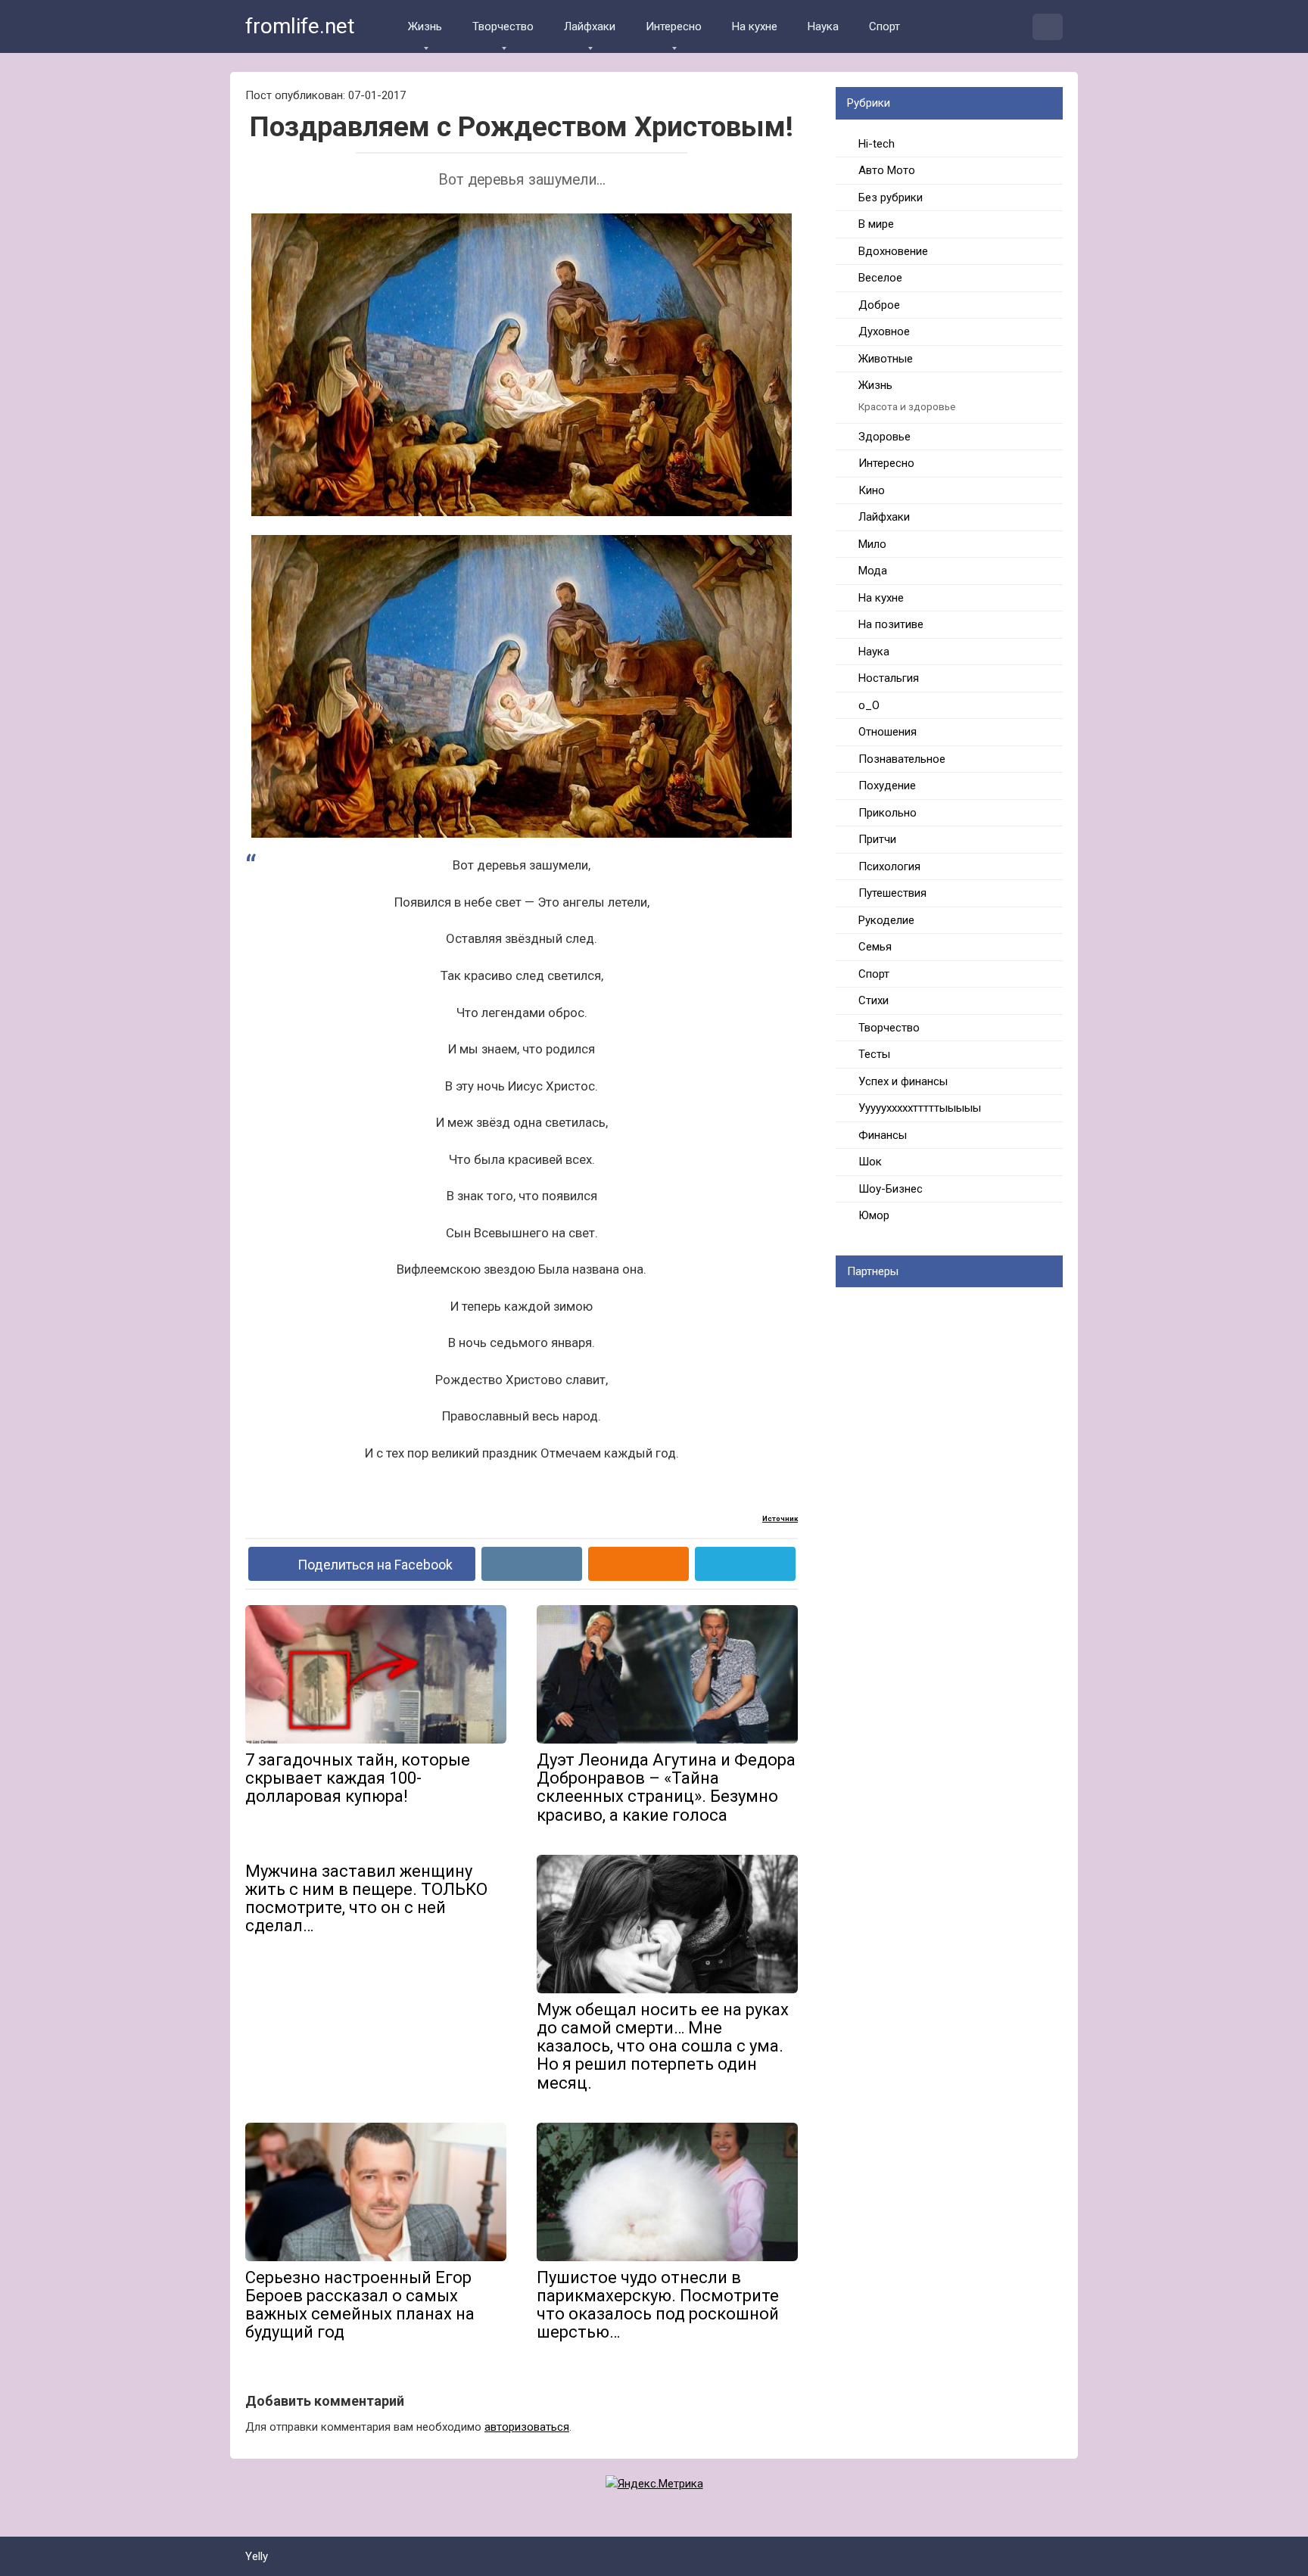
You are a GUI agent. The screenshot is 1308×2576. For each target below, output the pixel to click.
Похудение (887, 786)
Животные (886, 359)
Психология (889, 866)
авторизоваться (527, 2427)
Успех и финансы (903, 1081)
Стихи (874, 1000)
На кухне (755, 26)
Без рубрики (891, 198)
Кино (872, 490)
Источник (780, 1518)
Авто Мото (887, 170)
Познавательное (902, 759)
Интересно (674, 26)
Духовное (884, 331)
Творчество (503, 26)
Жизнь (425, 26)
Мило (872, 544)
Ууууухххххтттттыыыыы (920, 1108)
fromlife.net (300, 26)
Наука (823, 26)
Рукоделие (886, 920)
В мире (876, 224)
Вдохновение (893, 251)
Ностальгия (889, 678)
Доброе (879, 305)
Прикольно (888, 813)
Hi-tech (877, 144)
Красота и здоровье (907, 406)
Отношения (888, 732)
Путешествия (892, 893)
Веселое (880, 278)
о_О (869, 705)
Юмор (874, 1215)
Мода (873, 571)
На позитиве (891, 624)
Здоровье (884, 437)
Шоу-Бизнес (891, 1189)
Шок (870, 1162)
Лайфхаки (590, 26)
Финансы (883, 1135)
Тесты (874, 1054)
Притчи (877, 839)
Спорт (884, 26)
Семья (875, 947)
